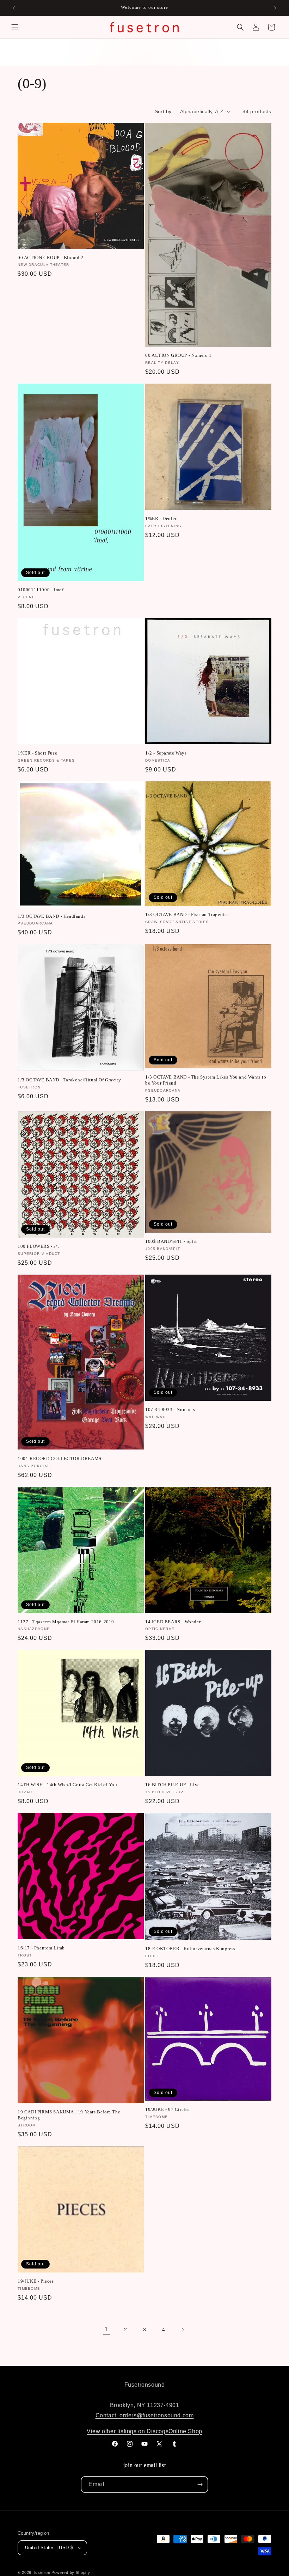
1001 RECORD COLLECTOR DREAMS (60, 1458)
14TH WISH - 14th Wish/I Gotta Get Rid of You (67, 1785)
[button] (15, 27)
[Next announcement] (275, 8)
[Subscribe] (200, 2485)
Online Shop (185, 2431)
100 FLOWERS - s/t (38, 1246)
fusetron (42, 2572)
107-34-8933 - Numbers (170, 1409)
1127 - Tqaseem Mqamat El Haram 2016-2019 (66, 1622)
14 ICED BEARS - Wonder (173, 1622)
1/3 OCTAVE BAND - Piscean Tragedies (187, 914)
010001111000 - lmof (41, 590)
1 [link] (106, 2329)
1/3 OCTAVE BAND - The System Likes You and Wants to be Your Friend (206, 1080)
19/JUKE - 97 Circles (167, 2109)
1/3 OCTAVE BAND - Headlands (51, 916)
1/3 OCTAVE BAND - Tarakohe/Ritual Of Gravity (69, 1080)
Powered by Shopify (71, 2572)
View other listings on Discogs (128, 2431)
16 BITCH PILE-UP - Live (173, 1785)
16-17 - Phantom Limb (41, 1948)
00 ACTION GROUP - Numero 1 (179, 355)
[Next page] (183, 2330)
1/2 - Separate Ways (166, 753)
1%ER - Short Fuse (37, 753)
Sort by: (164, 111)
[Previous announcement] (14, 8)
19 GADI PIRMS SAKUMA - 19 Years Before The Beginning (69, 2115)
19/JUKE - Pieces (36, 2281)
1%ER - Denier (161, 518)
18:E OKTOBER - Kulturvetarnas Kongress (190, 1949)
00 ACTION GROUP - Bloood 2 (51, 258)
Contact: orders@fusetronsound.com (145, 2415)
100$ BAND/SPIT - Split (171, 1241)
